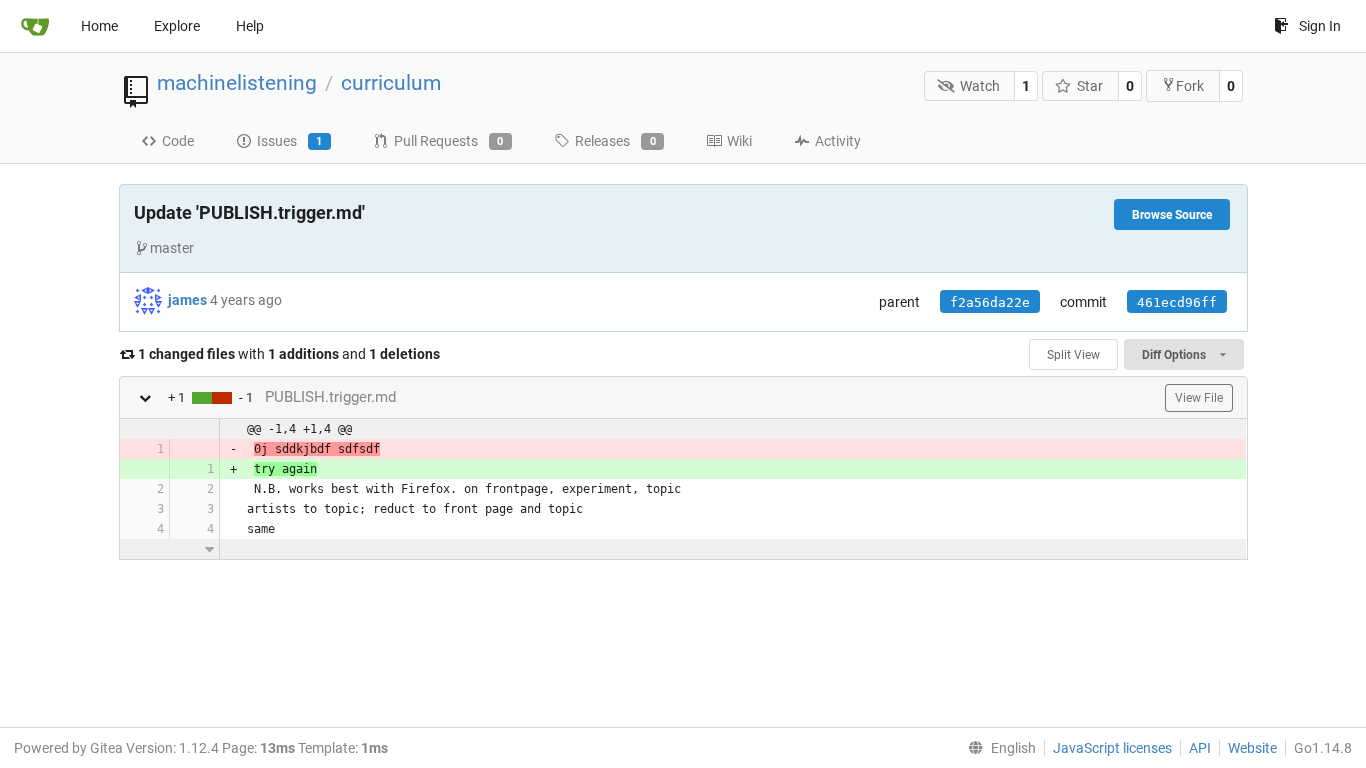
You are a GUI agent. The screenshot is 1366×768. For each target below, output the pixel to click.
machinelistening (237, 83)
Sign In (1320, 26)
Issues (290, 141)
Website (1252, 748)
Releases (615, 141)
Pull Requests (449, 141)
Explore (177, 26)
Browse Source (1172, 215)
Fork (1190, 86)
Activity (838, 141)
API (1200, 748)
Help (250, 26)
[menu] (998, 748)
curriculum (391, 83)
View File (1199, 398)
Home (99, 26)
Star (1090, 86)
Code (178, 141)
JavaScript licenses (1112, 748)
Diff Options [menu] (1175, 355)
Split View (1073, 355)
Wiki (739, 141)
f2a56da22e (990, 302)
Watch (980, 86)
